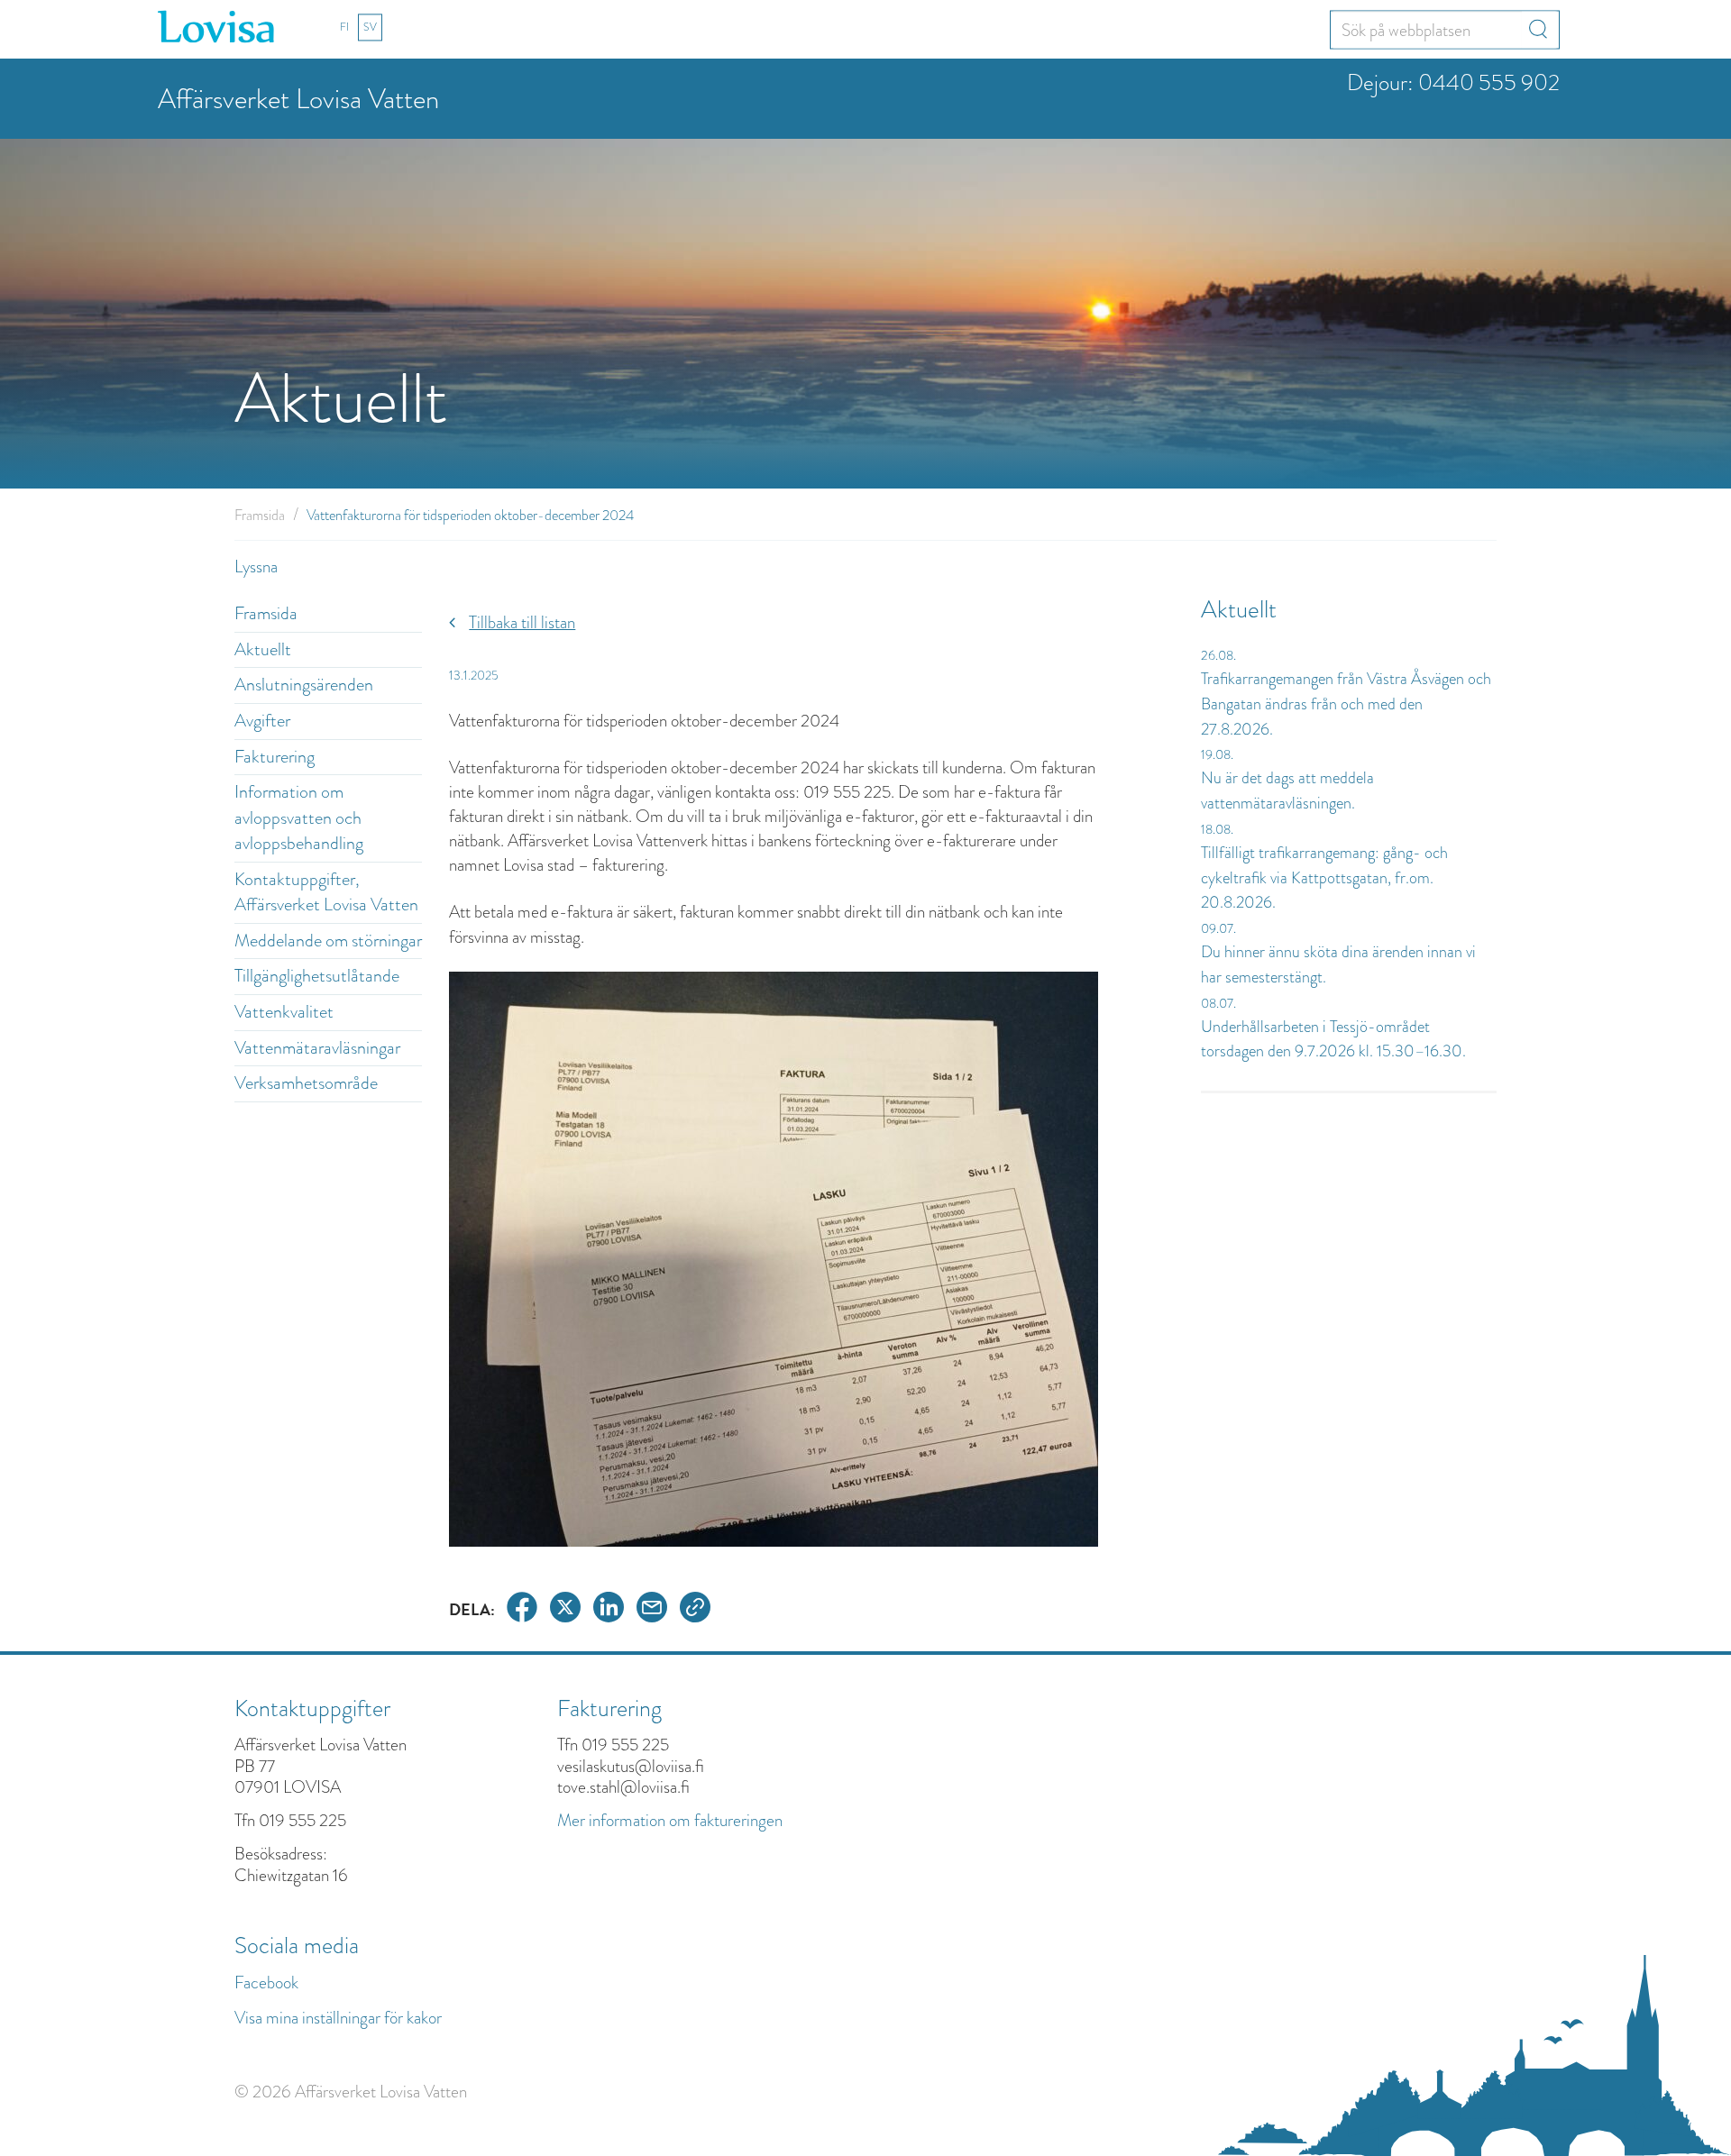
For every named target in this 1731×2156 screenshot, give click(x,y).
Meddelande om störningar (328, 941)
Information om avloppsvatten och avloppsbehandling (299, 818)
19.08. (1217, 754)
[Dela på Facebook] (522, 1610)
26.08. (1218, 655)
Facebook (266, 1982)
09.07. (1218, 928)
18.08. (1217, 829)
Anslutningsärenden (304, 685)
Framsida (260, 515)
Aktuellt (263, 649)
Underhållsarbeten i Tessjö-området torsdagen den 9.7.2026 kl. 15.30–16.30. (1333, 1039)
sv (370, 27)
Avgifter (262, 721)
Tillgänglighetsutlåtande (317, 976)
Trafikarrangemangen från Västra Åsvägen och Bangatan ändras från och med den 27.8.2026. (1346, 703)
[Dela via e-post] (652, 1610)
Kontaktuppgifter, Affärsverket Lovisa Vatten (326, 892)
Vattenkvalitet (284, 1012)
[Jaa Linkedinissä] (609, 1610)
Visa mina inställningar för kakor (338, 2018)
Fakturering (275, 757)
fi (344, 27)
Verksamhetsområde (306, 1083)
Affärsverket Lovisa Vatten (298, 99)
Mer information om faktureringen (670, 1820)
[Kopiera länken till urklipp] (695, 1610)
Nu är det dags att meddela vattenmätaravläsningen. (1287, 790)
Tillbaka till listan (522, 622)
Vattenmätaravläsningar (317, 1048)
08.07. (1218, 1003)
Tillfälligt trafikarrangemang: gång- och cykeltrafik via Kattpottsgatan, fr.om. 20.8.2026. (1324, 877)
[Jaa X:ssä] (565, 1610)
